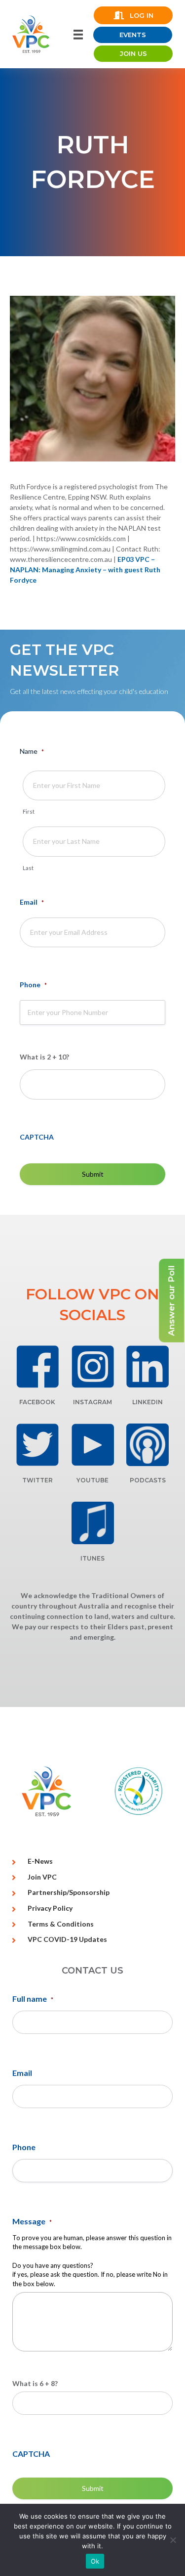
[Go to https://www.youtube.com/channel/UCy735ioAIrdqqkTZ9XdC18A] (93, 1445)
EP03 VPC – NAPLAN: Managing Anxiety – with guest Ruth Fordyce (85, 570)
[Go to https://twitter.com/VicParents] (37, 1445)
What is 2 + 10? (44, 1057)
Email (32, 902)
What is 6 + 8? (35, 2383)
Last (28, 868)
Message (32, 2221)
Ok (95, 2561)
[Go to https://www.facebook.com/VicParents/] (37, 1367)
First (29, 811)
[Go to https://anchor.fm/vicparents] (148, 1445)
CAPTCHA (37, 1137)
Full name (33, 1999)
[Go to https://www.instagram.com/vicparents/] (93, 1367)
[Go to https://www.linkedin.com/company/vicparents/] (148, 1367)
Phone (33, 985)
